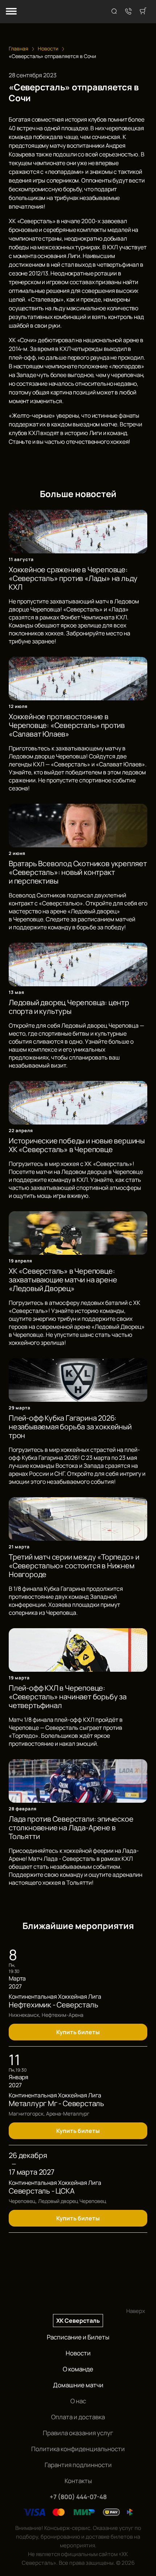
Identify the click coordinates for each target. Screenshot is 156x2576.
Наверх (136, 2311)
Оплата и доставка (78, 2417)
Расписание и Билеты (78, 2337)
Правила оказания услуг (78, 2433)
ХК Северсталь (78, 2321)
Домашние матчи (78, 2385)
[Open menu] (11, 12)
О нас (78, 2401)
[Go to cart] (143, 12)
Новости (78, 2353)
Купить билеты (78, 2032)
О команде (78, 2369)
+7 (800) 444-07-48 (78, 2497)
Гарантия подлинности (78, 2465)
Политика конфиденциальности (78, 2449)
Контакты (78, 2481)
